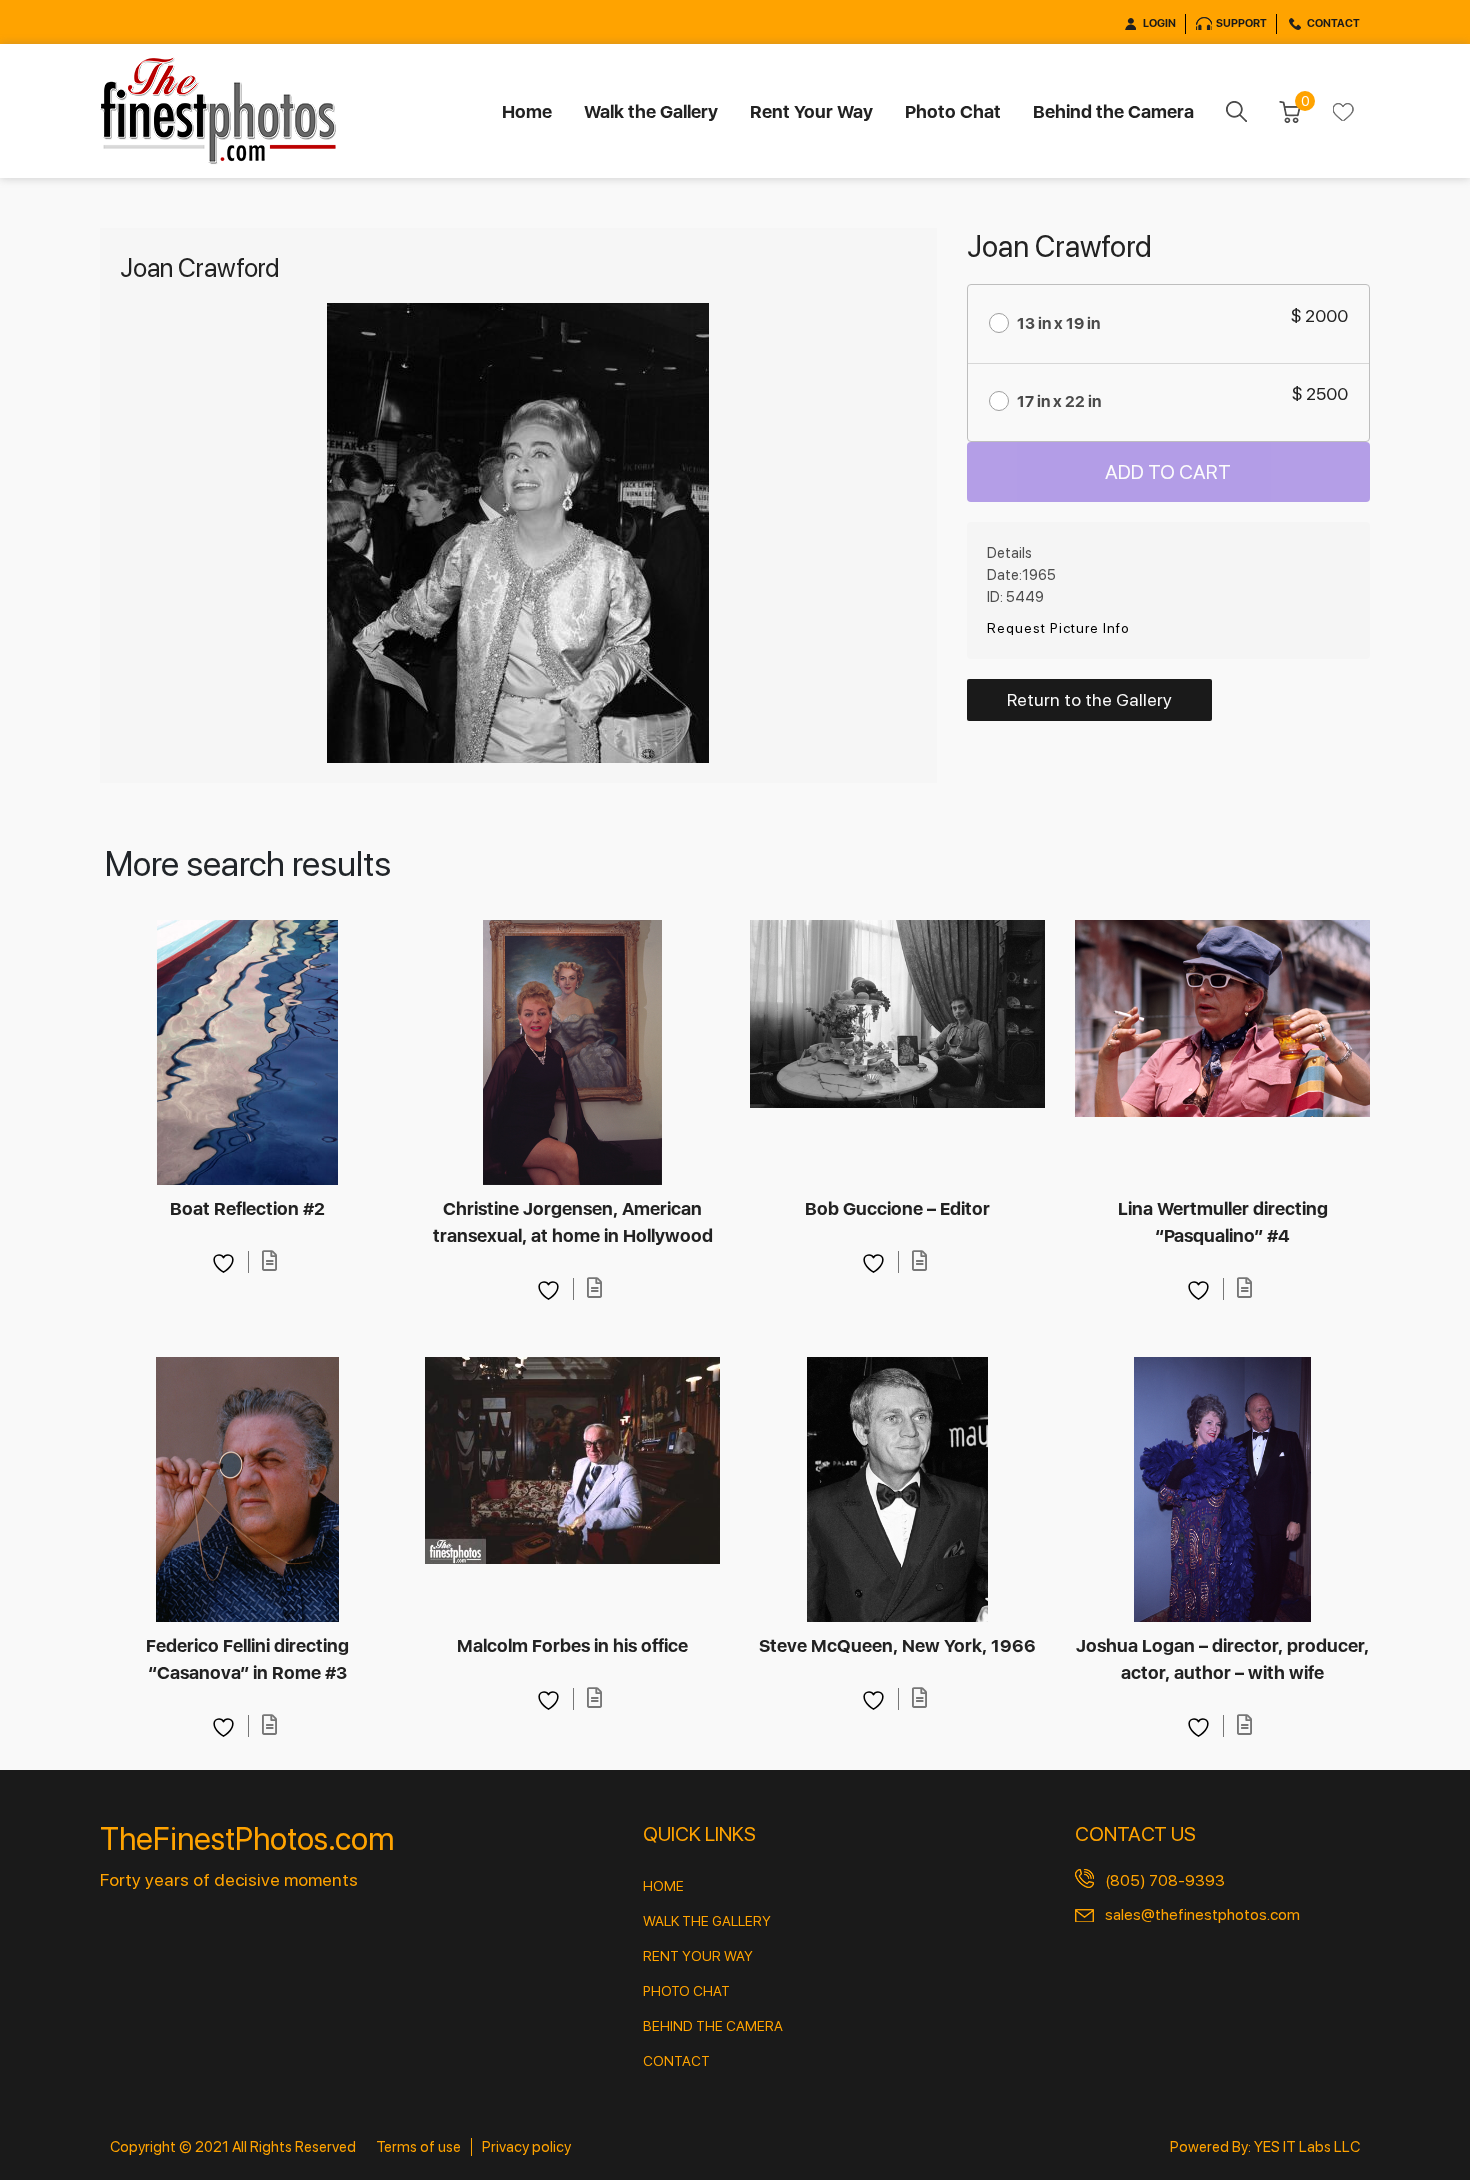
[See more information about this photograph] (269, 1261)
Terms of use (418, 2147)
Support (1241, 23)
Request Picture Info (1058, 628)
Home (527, 111)
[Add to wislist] (226, 1261)
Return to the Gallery (1089, 699)
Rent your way (698, 1956)
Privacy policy (526, 2147)
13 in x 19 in (1058, 323)
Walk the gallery (707, 1921)
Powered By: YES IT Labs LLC (1265, 2147)
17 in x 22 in (1059, 401)
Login (1159, 23)
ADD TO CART (1168, 472)
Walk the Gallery (651, 111)
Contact (1333, 23)
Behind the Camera (1113, 111)
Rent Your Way (811, 111)
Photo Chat (953, 111)
